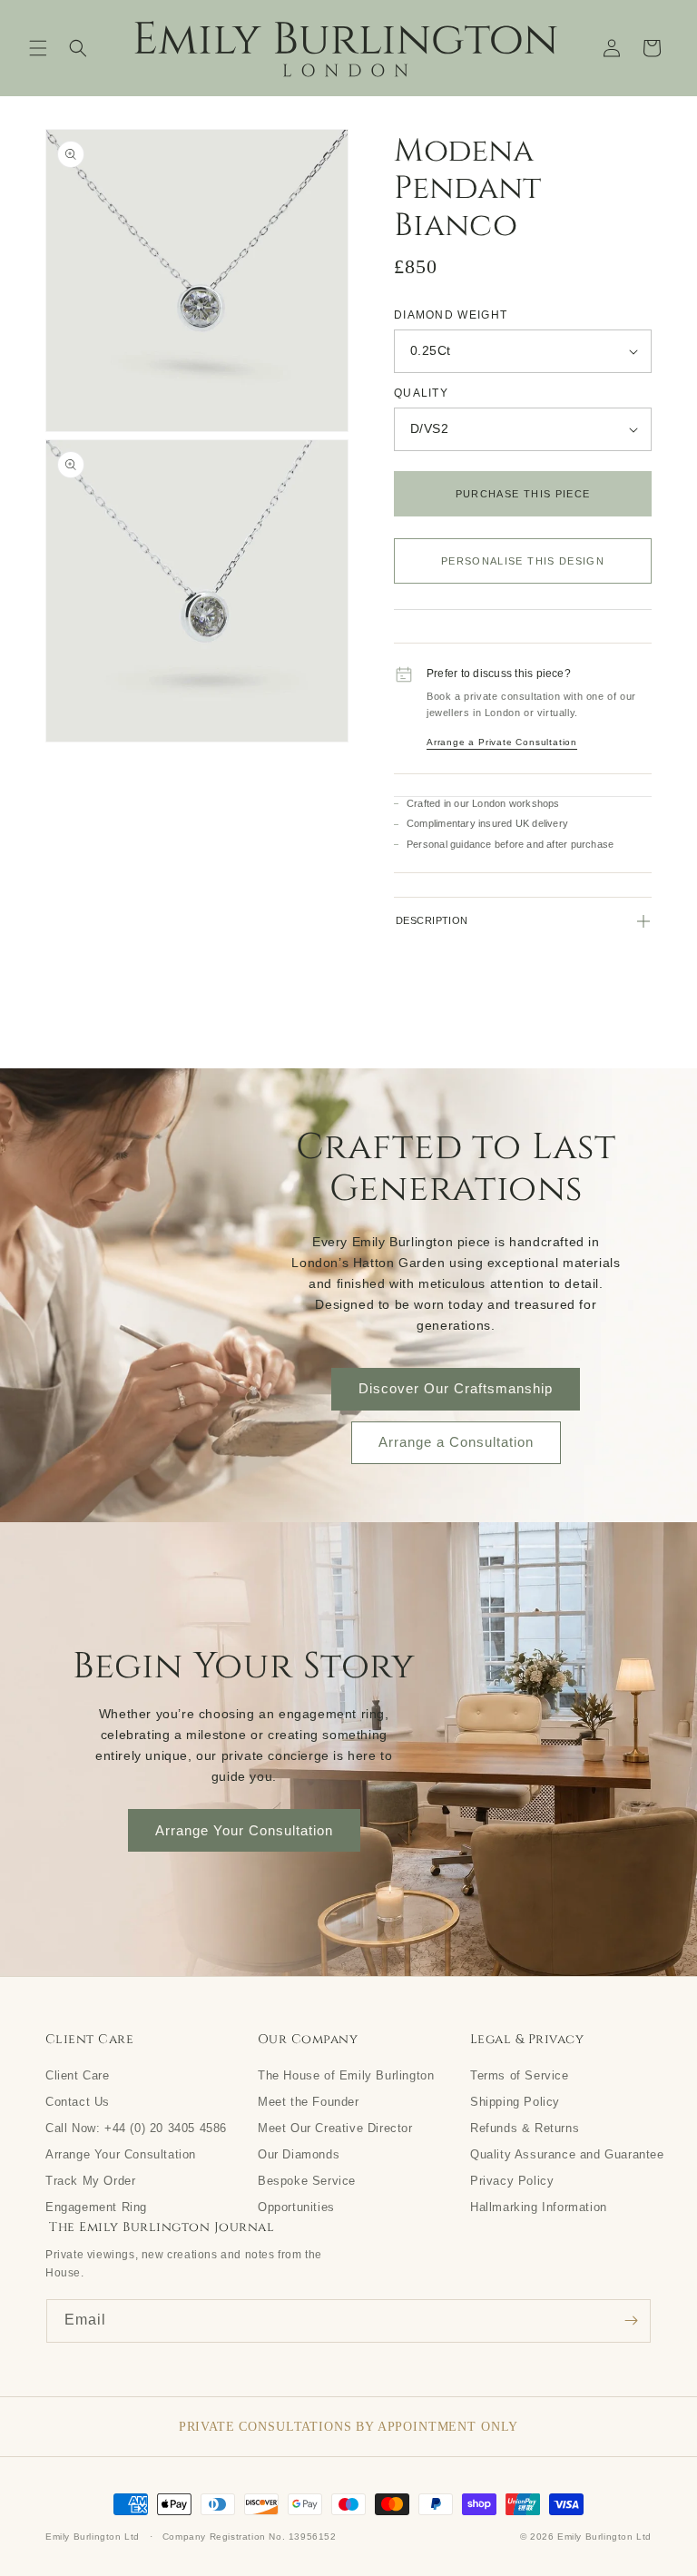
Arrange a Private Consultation (502, 742)
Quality (421, 393)
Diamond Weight (451, 315)
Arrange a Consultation (456, 1442)
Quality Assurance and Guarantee (567, 2154)
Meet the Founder (309, 2101)
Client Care (78, 2075)
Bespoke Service (307, 2180)
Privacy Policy (512, 2180)
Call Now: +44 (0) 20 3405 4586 (136, 2128)
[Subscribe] (631, 2321)
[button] (38, 48)
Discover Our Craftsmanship (456, 1388)
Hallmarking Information (539, 2207)
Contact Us (78, 2101)
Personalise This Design (523, 561)
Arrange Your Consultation (244, 1830)
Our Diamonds (299, 2154)
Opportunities (296, 2207)
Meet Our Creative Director (335, 2128)
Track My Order (90, 2180)
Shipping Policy (515, 2101)
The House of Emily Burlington (346, 2075)
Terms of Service (520, 2075)
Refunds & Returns (525, 2128)
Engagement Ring (96, 2207)
